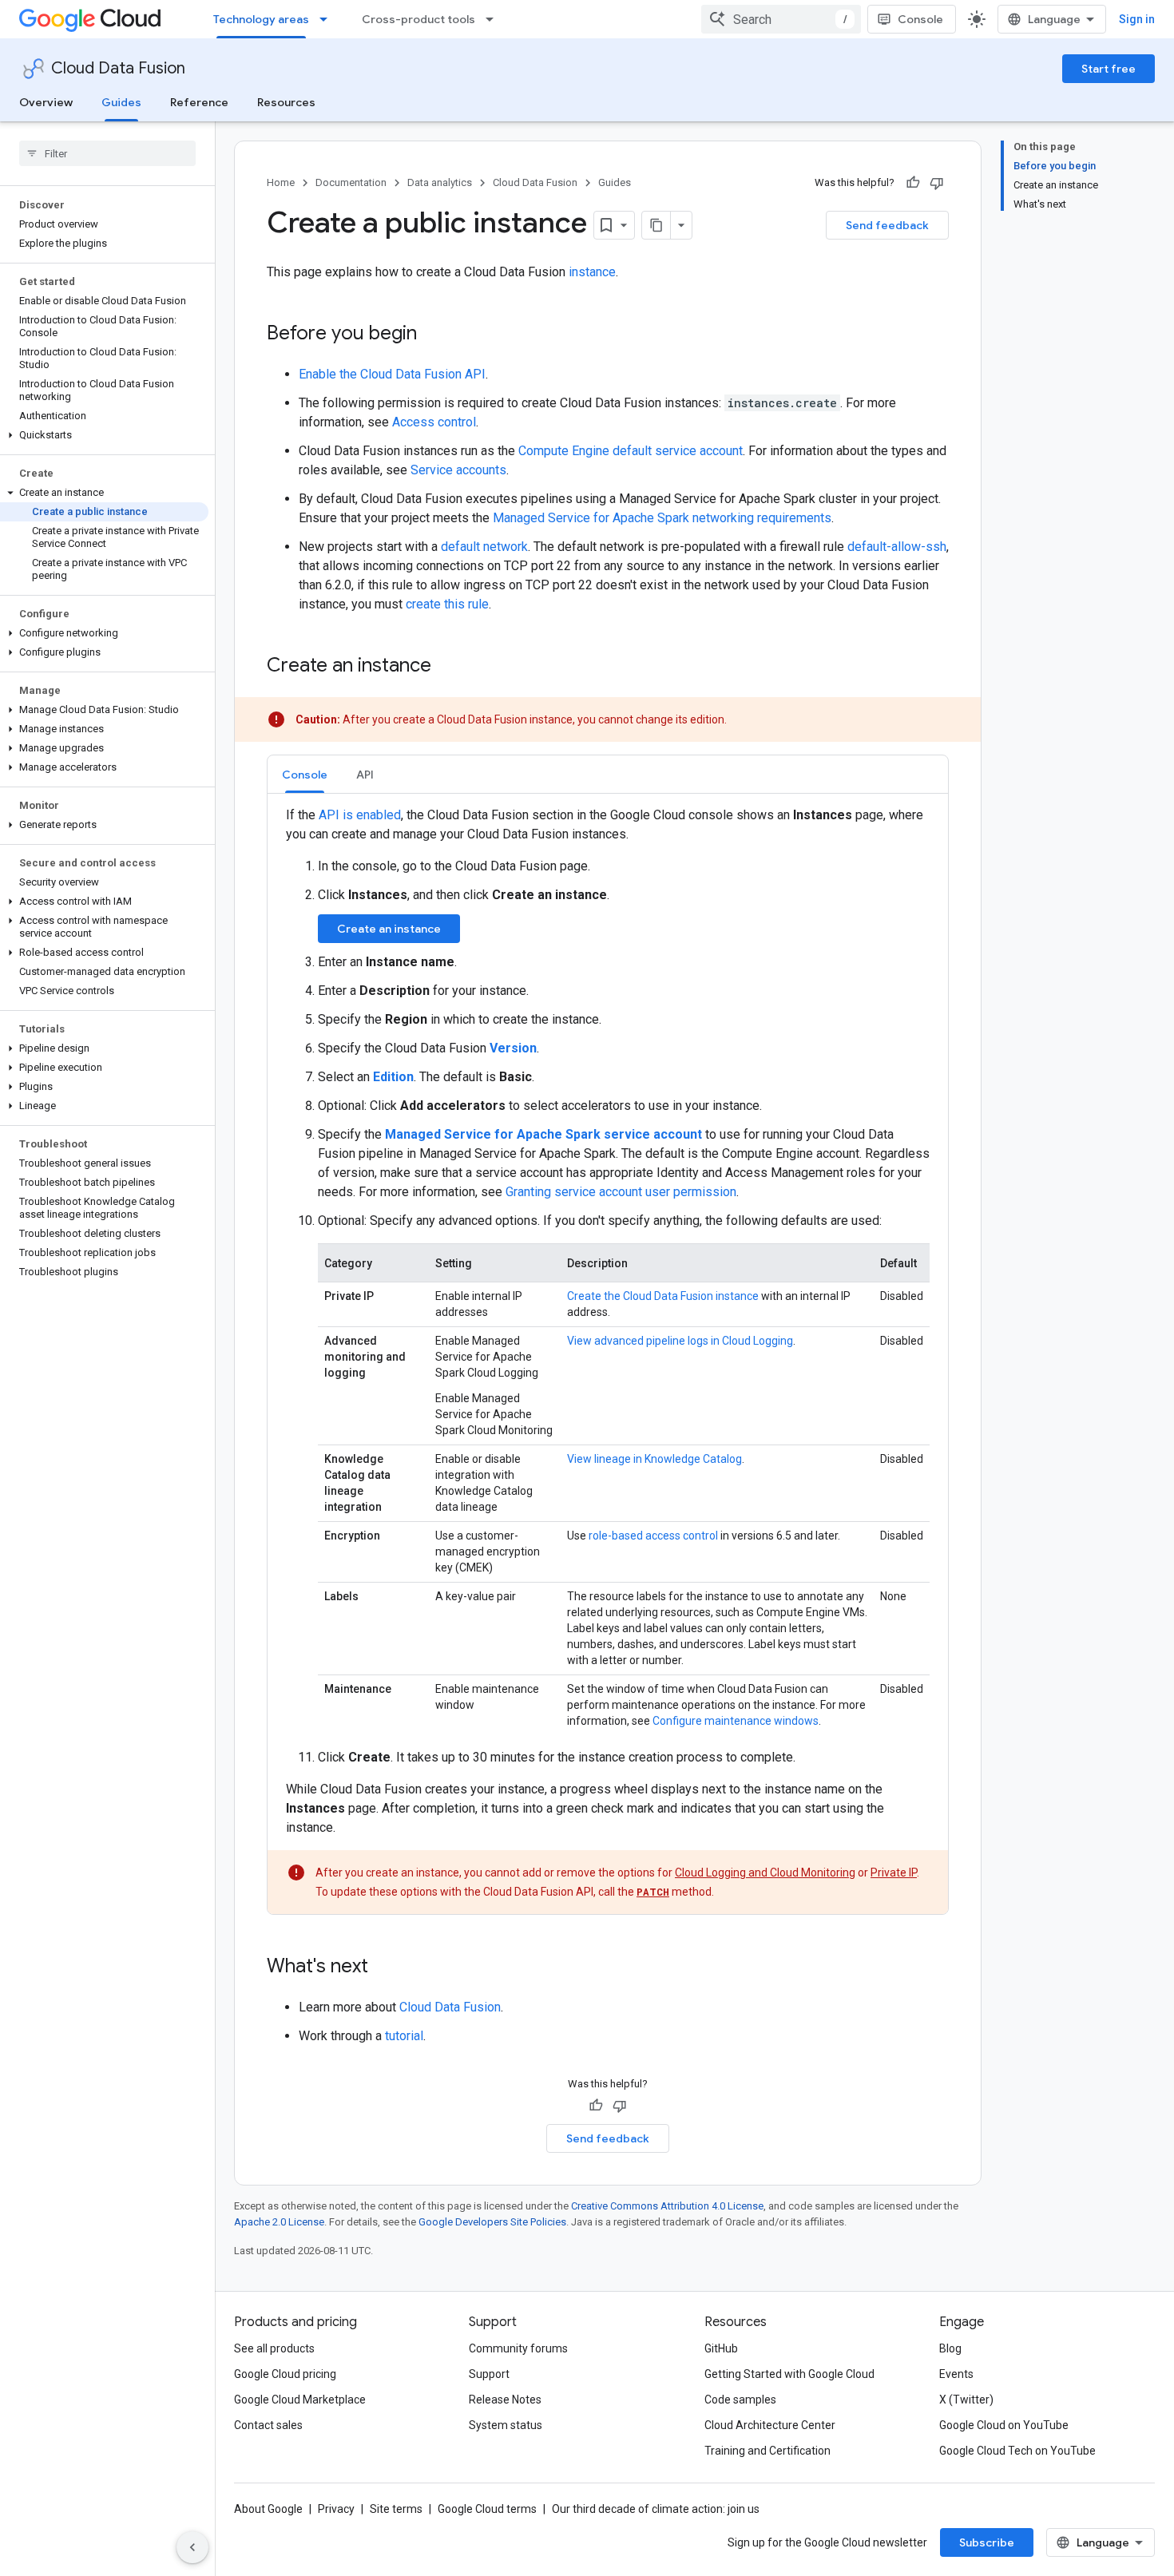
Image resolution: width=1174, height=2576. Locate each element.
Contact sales (268, 2425)
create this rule (447, 604)
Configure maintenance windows (736, 1721)
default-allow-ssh (897, 547)
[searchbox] (107, 153)
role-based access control (653, 1536)
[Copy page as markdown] (656, 225)
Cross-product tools (418, 19)
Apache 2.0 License (279, 2222)
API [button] (365, 775)
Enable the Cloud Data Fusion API (392, 374)
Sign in (1137, 19)
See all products (274, 2348)
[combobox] (781, 19)
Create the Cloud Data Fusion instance (663, 1296)
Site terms (396, 2509)
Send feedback (887, 225)
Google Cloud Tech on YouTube (1017, 2451)
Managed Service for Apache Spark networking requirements (662, 518)
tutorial (404, 2036)
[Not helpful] (937, 183)
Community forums (518, 2348)
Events (956, 2374)
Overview (46, 102)
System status (506, 2425)
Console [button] (305, 775)
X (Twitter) (966, 2400)
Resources (286, 102)
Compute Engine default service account (631, 451)
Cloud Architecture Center (770, 2425)
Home (281, 182)
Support (489, 2374)
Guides (121, 102)
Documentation (351, 182)
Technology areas (261, 19)
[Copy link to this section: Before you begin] (433, 335)
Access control (434, 422)
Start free (1109, 69)
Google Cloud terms (487, 2509)
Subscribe (987, 2542)
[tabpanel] (608, 1360)
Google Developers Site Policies (492, 2222)
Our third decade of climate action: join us (656, 2509)
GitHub (721, 2348)
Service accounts (458, 470)
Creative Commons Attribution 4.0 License (667, 2206)
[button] (104, 435)
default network (484, 547)
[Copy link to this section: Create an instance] (447, 667)
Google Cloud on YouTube (1004, 2425)
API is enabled (360, 815)
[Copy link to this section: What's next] (384, 1968)
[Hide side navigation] (192, 2547)
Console (920, 19)
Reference (199, 102)
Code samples (740, 2400)
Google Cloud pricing (285, 2374)
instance (592, 272)
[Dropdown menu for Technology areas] (328, 19)
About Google (268, 2509)
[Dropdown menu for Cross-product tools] (494, 19)
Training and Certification (767, 2451)
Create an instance (389, 929)
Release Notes (505, 2400)
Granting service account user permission (621, 1192)
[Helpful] (913, 183)
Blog (950, 2348)
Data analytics (440, 182)
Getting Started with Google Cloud (789, 2374)
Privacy (336, 2509)
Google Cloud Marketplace (300, 2400)
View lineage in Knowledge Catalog (654, 1459)
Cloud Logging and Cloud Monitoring (765, 1873)
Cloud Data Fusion (118, 68)
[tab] (305, 774)
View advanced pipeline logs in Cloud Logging (680, 1341)
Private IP (894, 1873)
